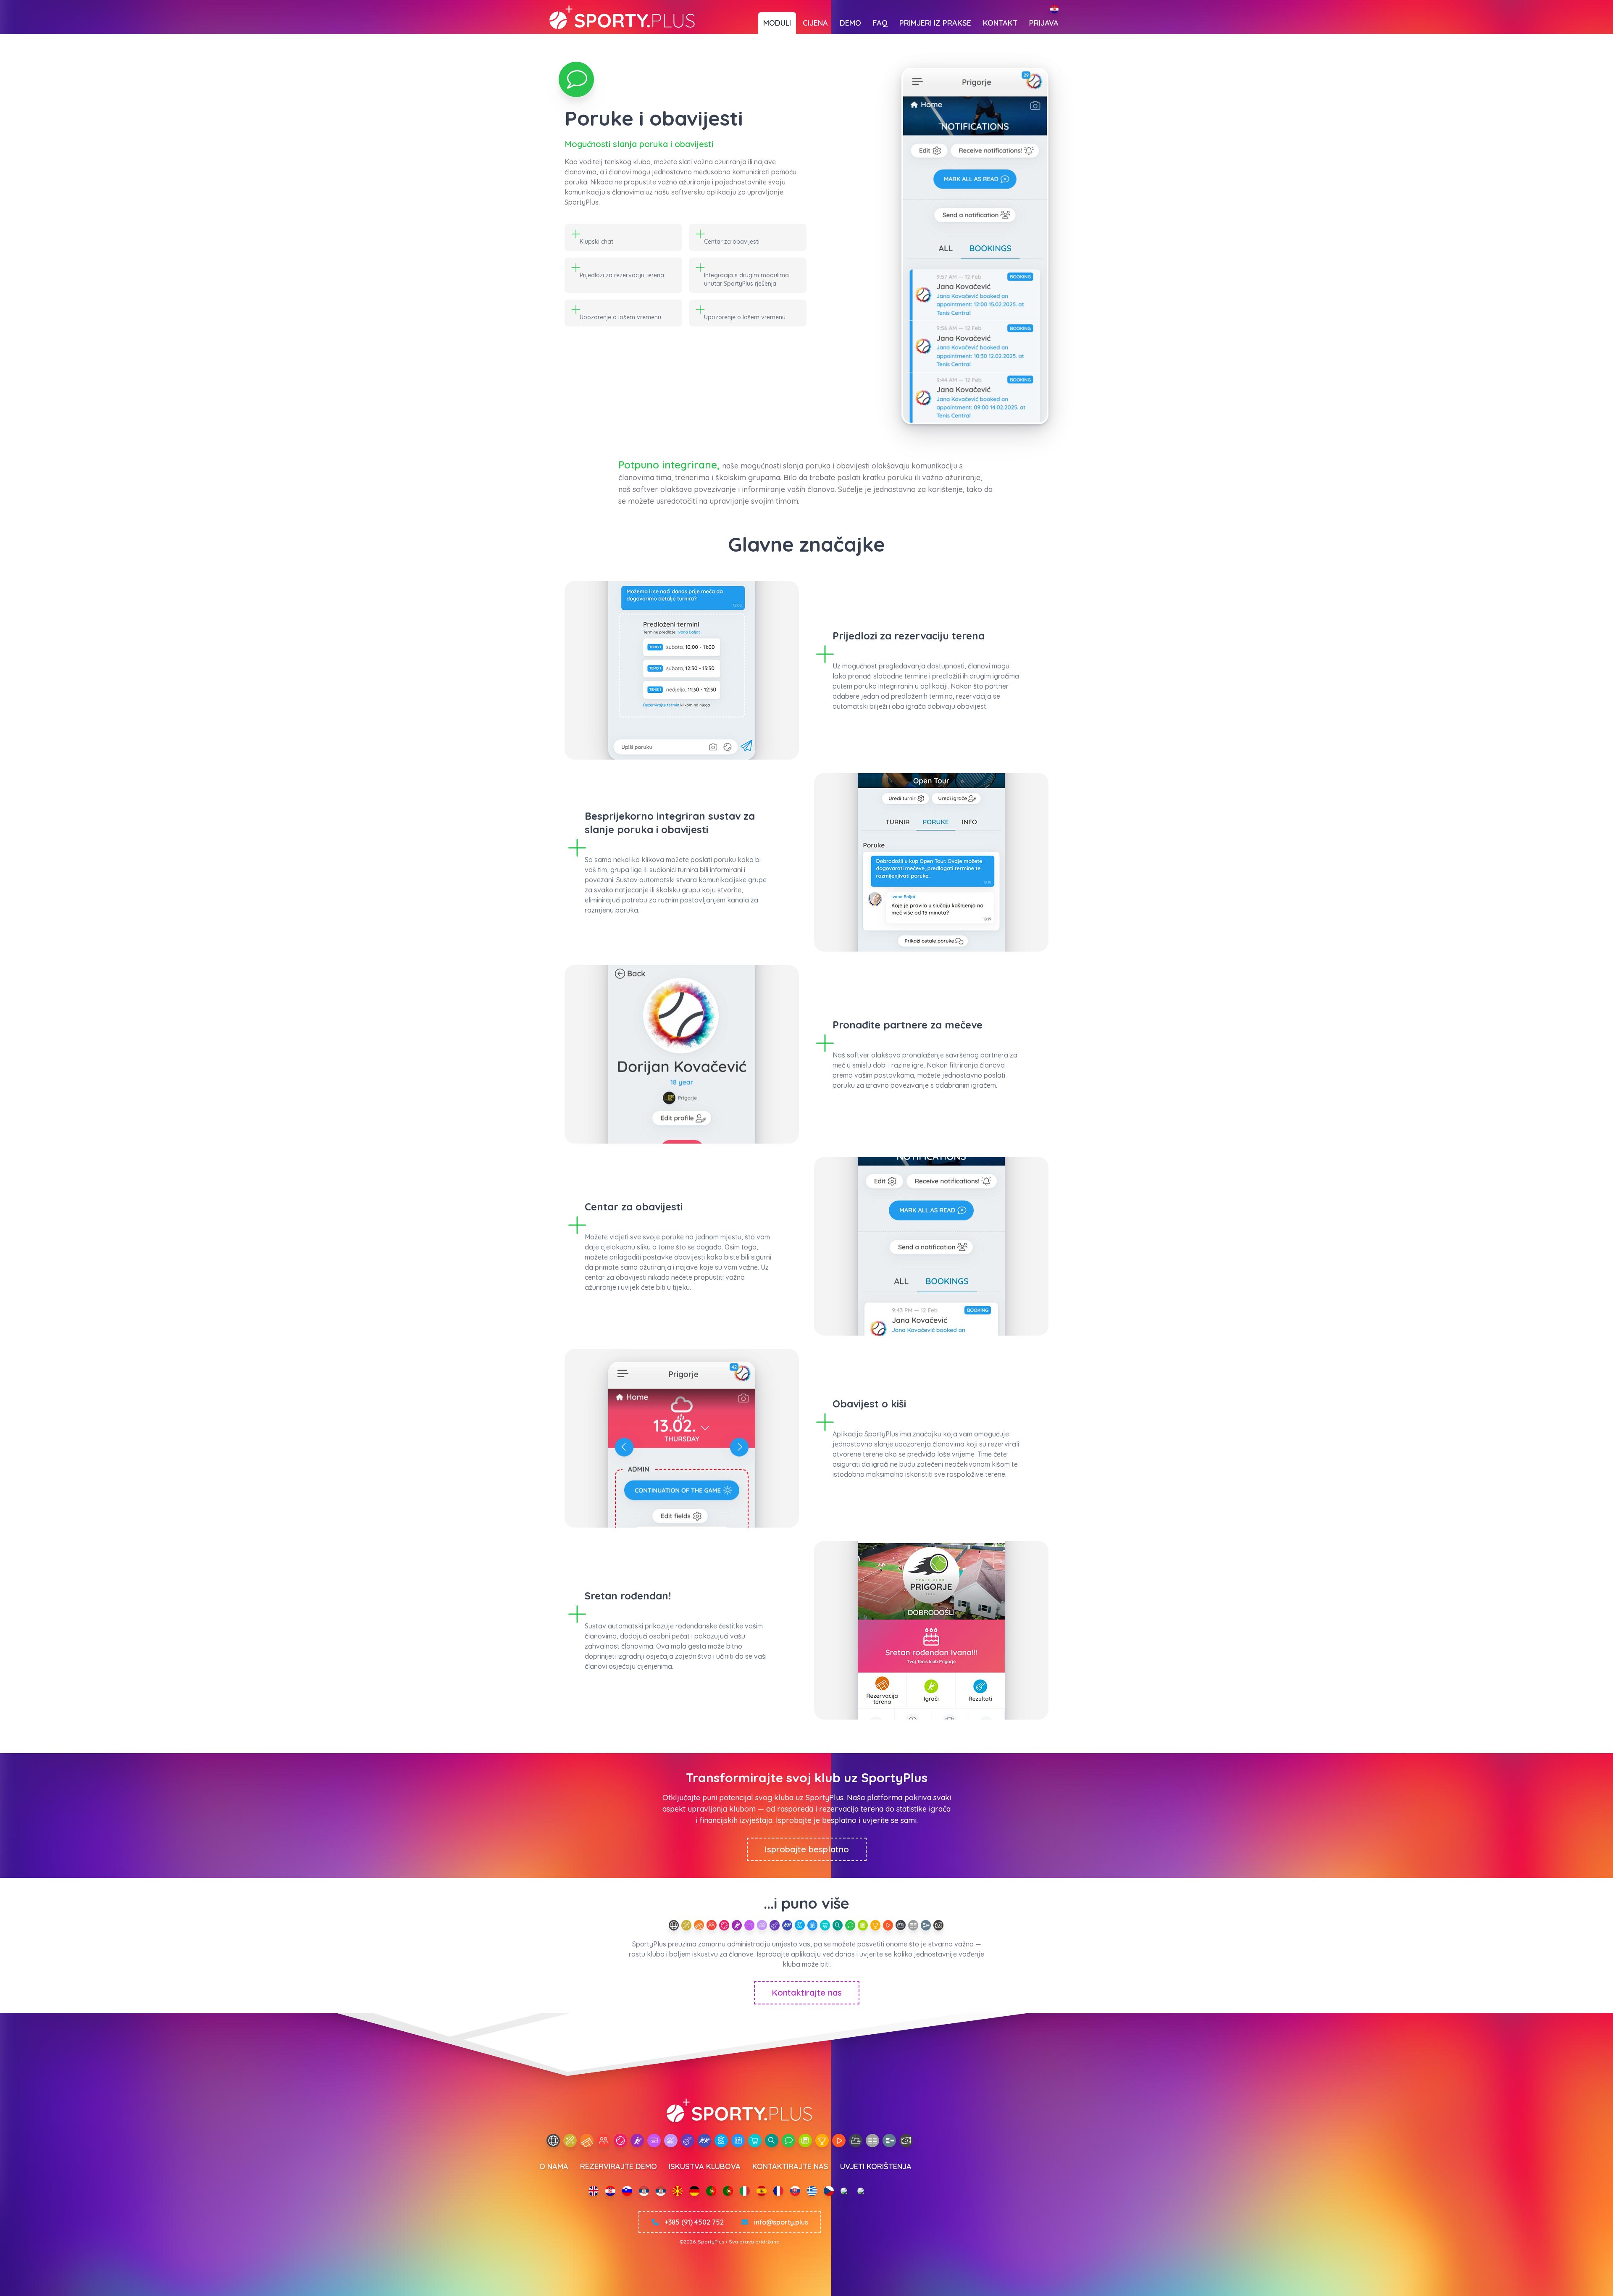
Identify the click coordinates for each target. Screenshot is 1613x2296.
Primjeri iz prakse (935, 23)
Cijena (815, 23)
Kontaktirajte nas (807, 1992)
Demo (850, 23)
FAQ (880, 23)
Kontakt (1000, 23)
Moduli (777, 23)
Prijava (1044, 23)
